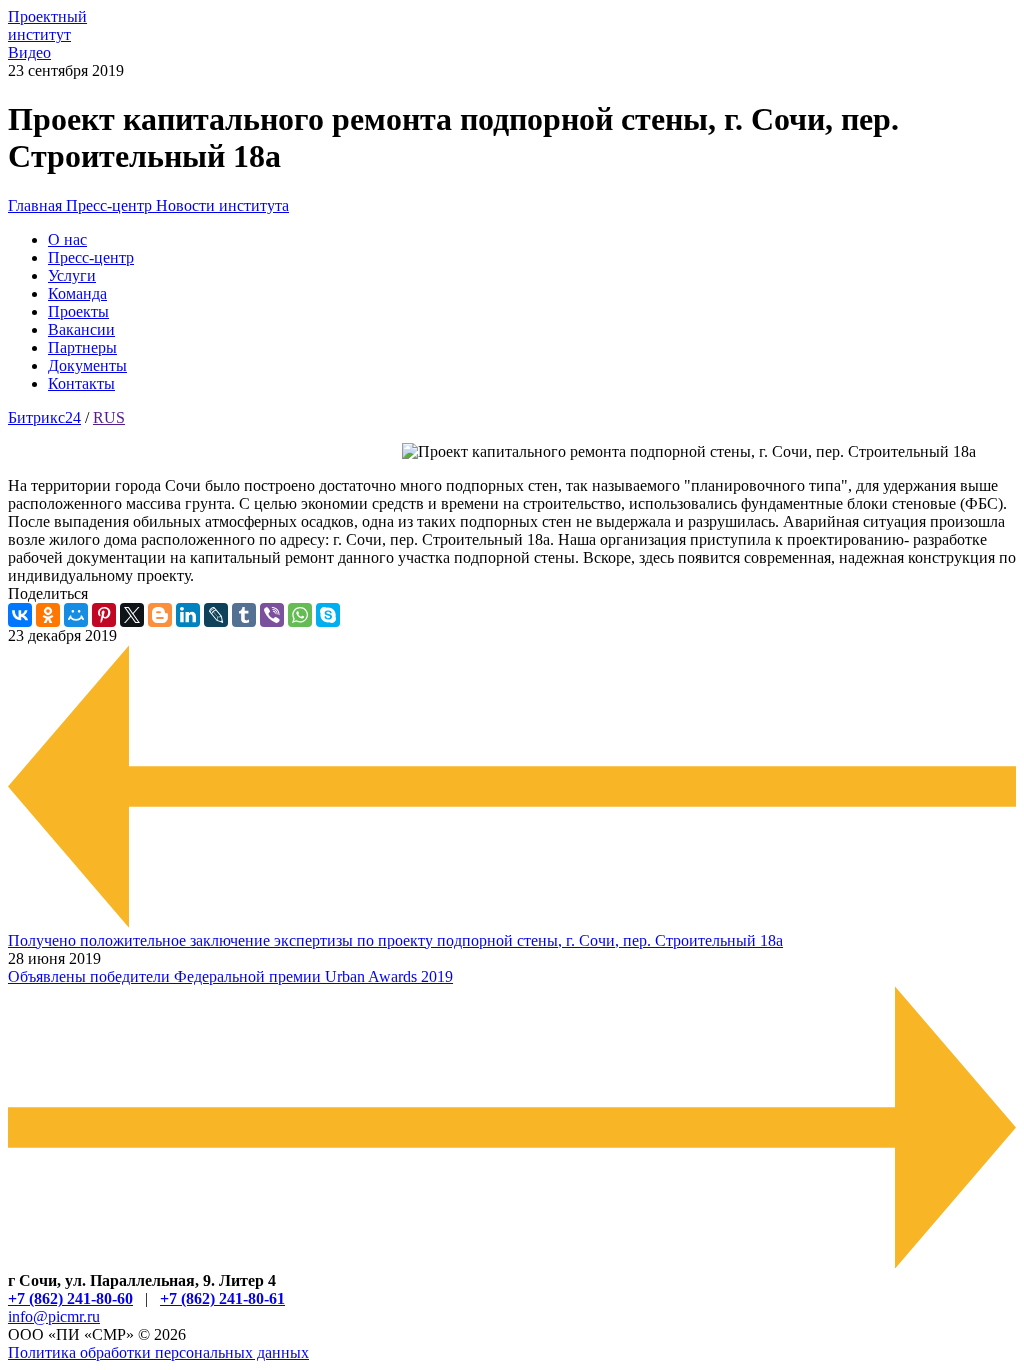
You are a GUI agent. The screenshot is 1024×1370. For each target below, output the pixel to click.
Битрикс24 (44, 417)
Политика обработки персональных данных (158, 1352)
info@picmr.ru (54, 1316)
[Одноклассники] (48, 615)
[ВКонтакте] (20, 615)
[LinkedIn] (188, 615)
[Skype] (328, 615)
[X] (132, 615)
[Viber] (272, 615)
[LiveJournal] (216, 615)
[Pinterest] (104, 615)
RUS (109, 417)
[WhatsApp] (300, 615)
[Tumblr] (244, 615)
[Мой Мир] (76, 615)
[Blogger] (160, 615)
